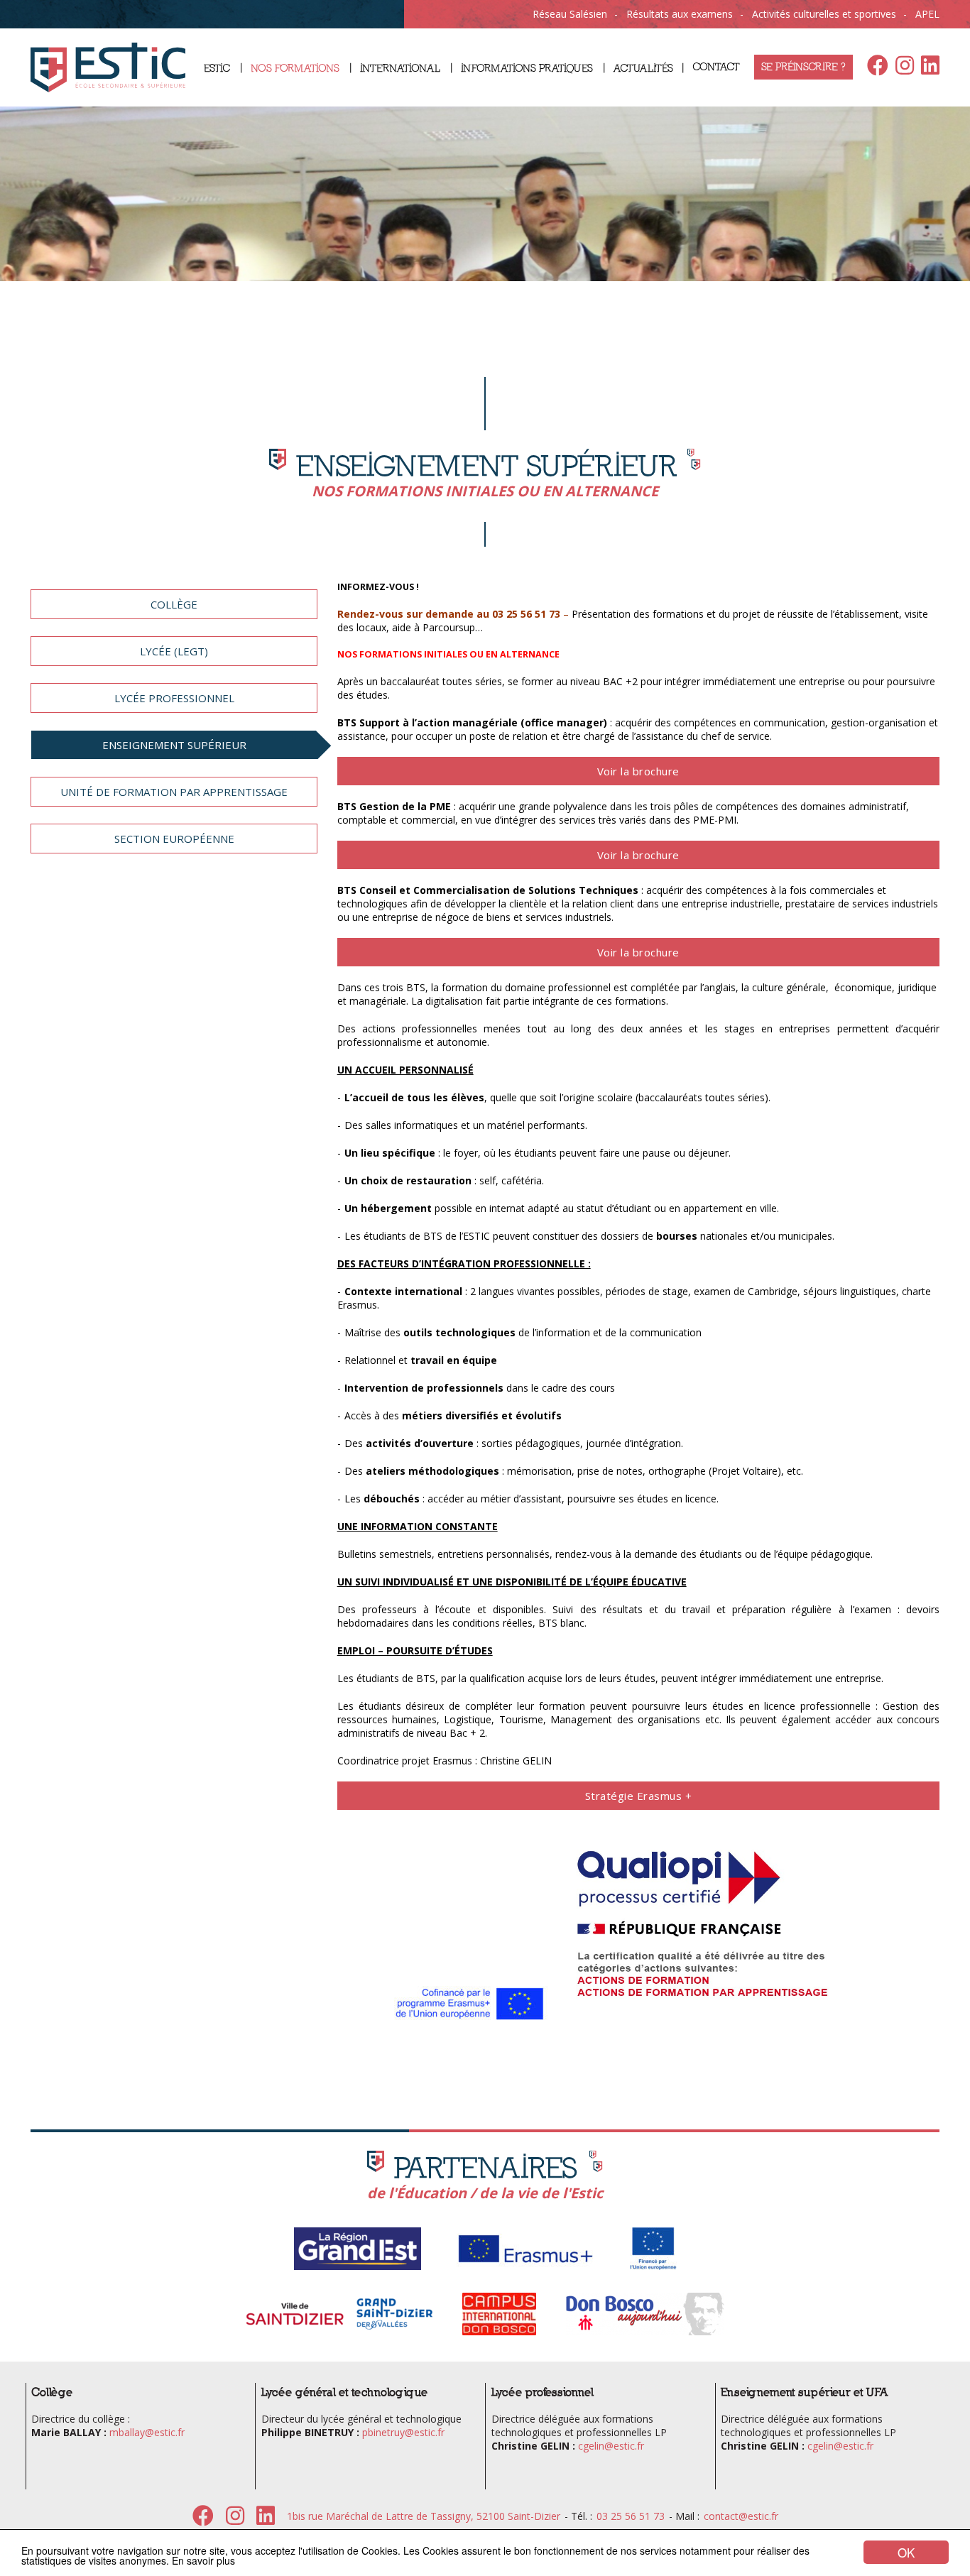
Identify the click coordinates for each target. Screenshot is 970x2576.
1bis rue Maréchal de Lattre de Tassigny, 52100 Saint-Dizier (424, 2516)
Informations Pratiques (527, 69)
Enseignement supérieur (174, 745)
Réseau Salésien (570, 14)
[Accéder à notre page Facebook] (874, 69)
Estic (217, 69)
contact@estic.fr (741, 2516)
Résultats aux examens (680, 14)
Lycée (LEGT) (174, 651)
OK (906, 2552)
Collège (174, 604)
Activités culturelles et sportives (824, 14)
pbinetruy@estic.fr (403, 2432)
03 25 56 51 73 (631, 2516)
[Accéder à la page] (358, 2268)
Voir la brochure (638, 771)
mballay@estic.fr (147, 2432)
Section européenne (174, 839)
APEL (927, 14)
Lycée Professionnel (174, 698)
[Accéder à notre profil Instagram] (901, 69)
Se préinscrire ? (803, 67)
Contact (716, 67)
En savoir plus (203, 2560)
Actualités (643, 69)
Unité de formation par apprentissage (174, 792)
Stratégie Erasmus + (639, 1796)
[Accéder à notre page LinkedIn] (927, 69)
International (400, 69)
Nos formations (295, 69)
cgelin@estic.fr (611, 2446)
